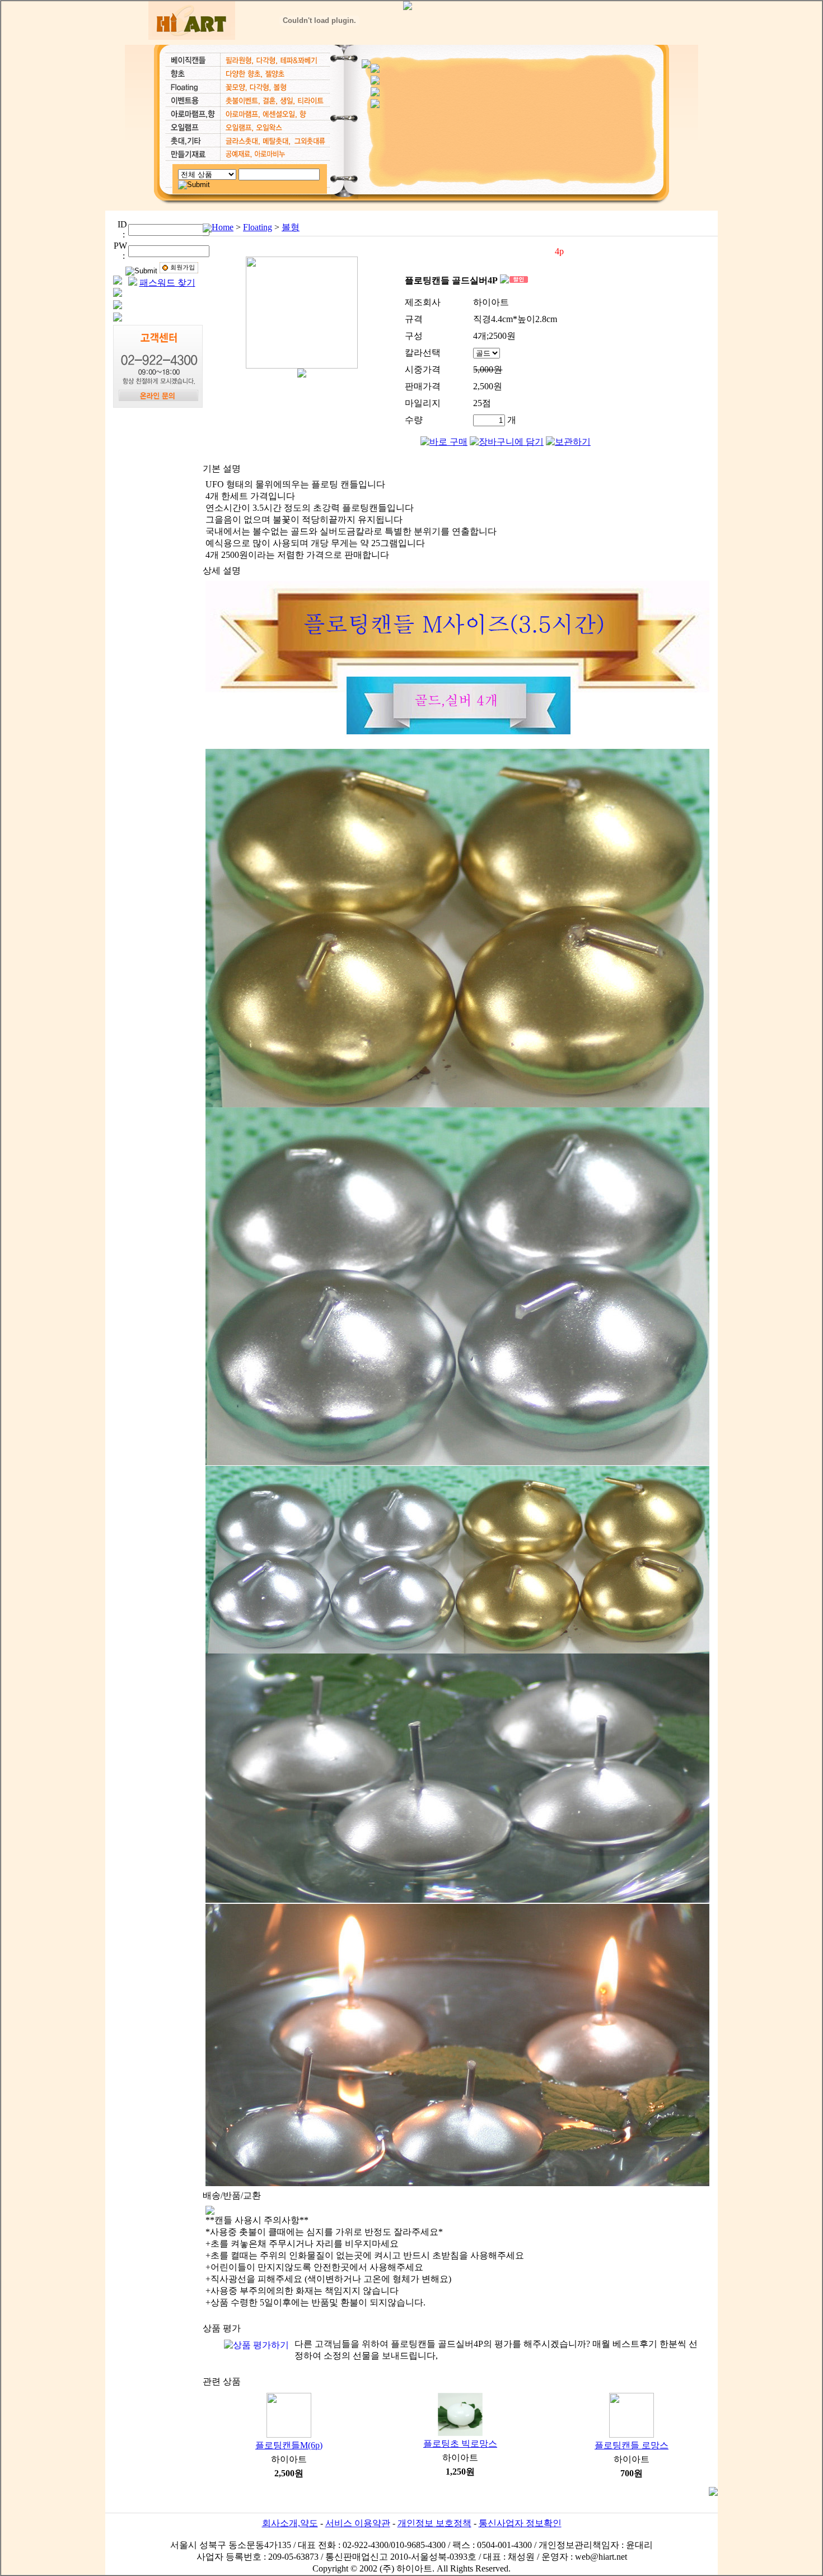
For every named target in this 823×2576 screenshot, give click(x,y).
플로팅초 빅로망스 (460, 2444)
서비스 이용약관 (358, 2523)
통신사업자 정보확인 (520, 2523)
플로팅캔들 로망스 (632, 2445)
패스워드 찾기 (167, 283)
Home (223, 227)
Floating (258, 227)
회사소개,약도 (290, 2523)
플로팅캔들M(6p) (289, 2445)
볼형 (291, 227)
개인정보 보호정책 (434, 2523)
